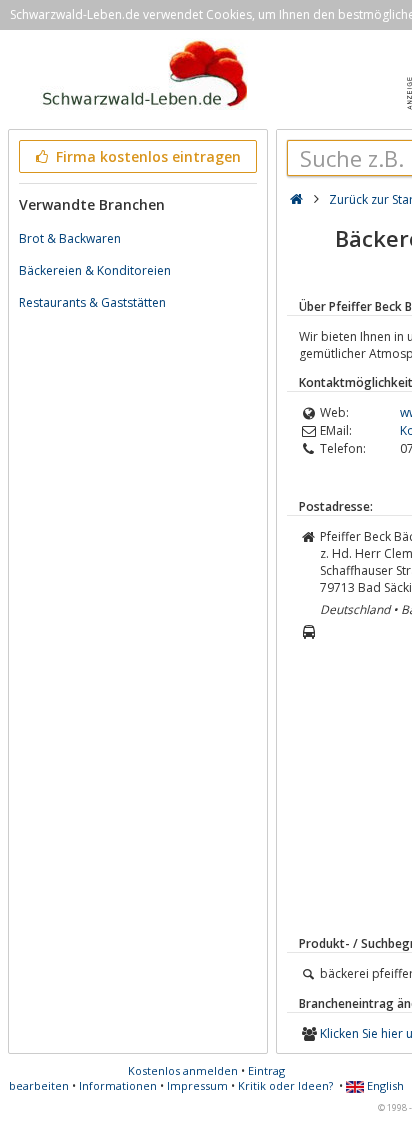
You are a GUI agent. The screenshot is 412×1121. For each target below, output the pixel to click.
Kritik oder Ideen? (285, 1085)
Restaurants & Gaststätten (92, 302)
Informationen (118, 1085)
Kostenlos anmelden (183, 1070)
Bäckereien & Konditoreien (95, 270)
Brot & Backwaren (70, 238)
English (384, 1085)
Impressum (197, 1085)
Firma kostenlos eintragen (146, 156)
